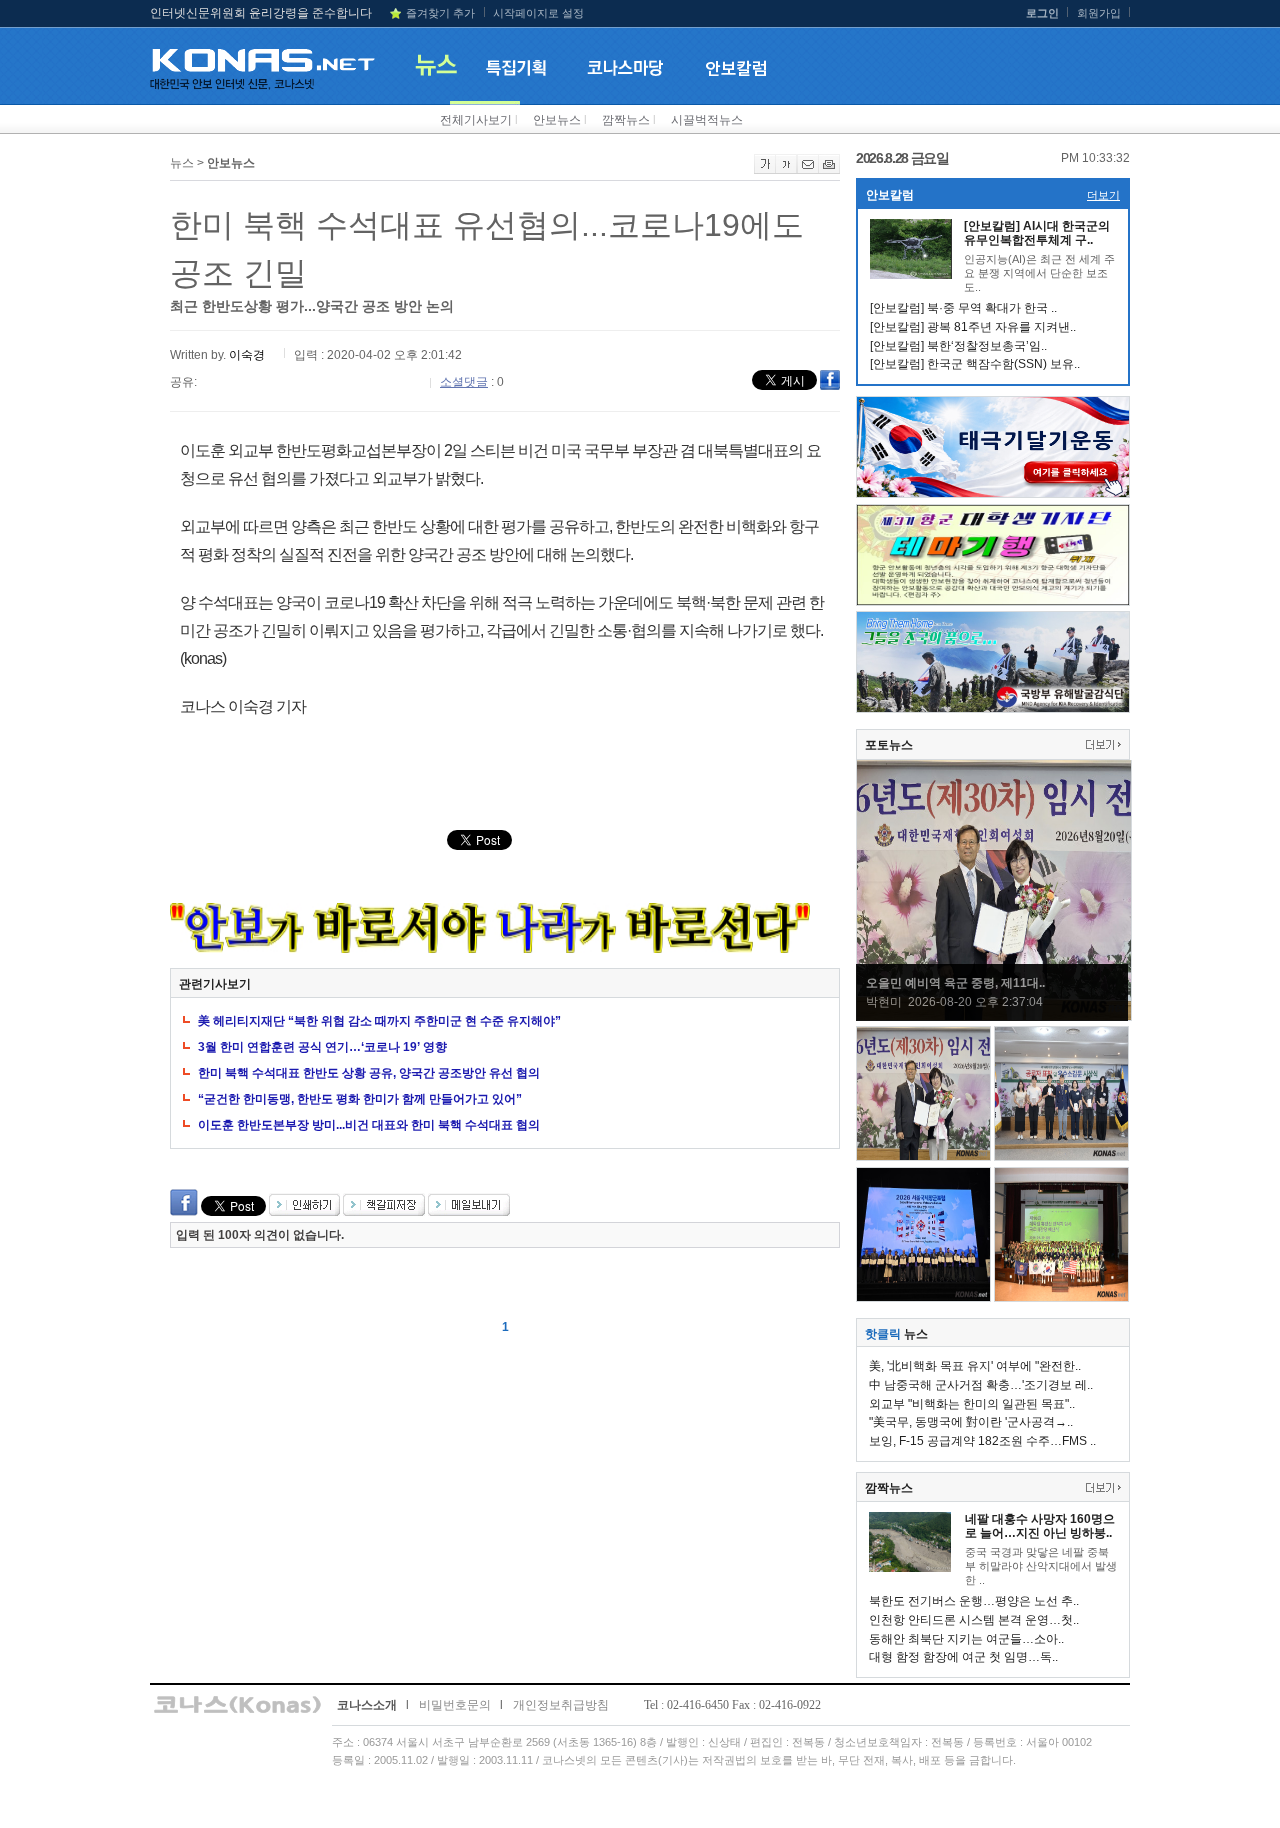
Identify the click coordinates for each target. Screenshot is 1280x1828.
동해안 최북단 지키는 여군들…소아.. (966, 1639)
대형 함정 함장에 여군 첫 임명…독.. (963, 1657)
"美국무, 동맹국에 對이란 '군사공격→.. (971, 1422)
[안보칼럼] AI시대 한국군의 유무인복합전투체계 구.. (1037, 233)
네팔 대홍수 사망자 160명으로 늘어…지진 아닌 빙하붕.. (1040, 1526)
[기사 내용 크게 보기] (765, 170)
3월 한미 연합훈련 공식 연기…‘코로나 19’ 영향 (322, 1047)
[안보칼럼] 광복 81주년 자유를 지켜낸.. (973, 327)
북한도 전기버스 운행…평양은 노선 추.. (974, 1601)
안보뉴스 (557, 120)
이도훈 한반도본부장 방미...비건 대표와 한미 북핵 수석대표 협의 (369, 1125)
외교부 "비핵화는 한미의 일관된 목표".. (972, 1404)
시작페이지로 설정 (538, 13)
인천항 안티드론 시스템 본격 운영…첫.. (974, 1620)
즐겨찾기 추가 (440, 13)
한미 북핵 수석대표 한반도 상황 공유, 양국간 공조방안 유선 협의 (369, 1073)
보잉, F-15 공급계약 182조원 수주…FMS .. (982, 1441)
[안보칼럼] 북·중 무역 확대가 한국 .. (963, 308)
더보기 (1103, 195)
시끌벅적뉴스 (707, 120)
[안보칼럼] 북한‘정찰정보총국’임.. (958, 346)
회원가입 (1099, 13)
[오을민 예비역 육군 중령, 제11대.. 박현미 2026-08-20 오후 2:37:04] (994, 1017)
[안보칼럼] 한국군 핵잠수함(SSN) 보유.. (975, 364)
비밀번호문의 (455, 1705)
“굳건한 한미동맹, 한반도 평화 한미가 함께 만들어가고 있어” (360, 1099)
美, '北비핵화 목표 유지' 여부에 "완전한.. (975, 1366)
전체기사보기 (476, 120)
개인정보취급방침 (561, 1705)
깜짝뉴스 (626, 120)
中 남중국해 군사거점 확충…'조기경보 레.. (981, 1385)
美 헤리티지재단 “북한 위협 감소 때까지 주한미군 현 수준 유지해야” (379, 1021)
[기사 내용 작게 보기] (786, 170)
